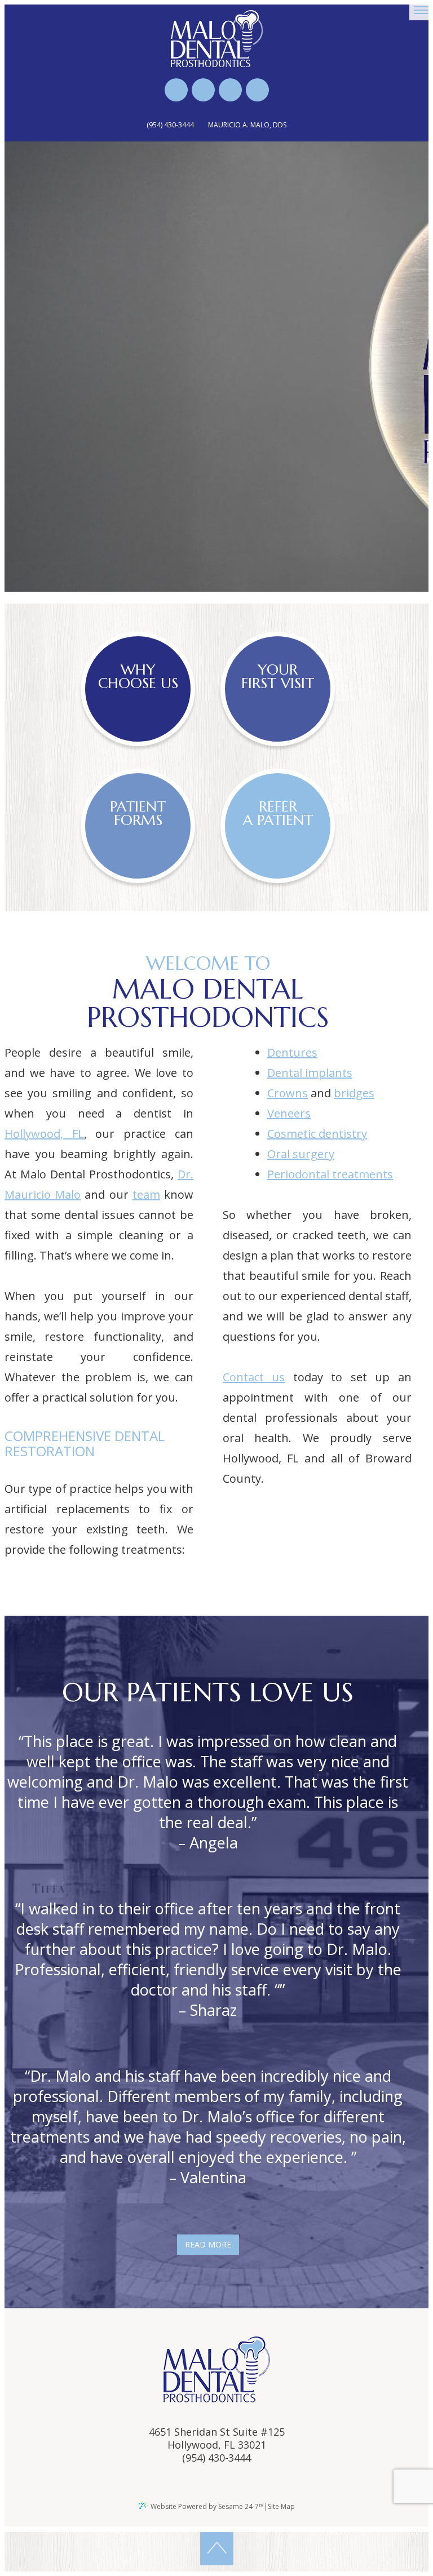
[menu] (421, 10)
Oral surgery (301, 1154)
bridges (354, 1093)
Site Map (281, 2506)
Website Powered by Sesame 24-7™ (207, 2506)
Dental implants (310, 1073)
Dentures (292, 1052)
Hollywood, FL (44, 1134)
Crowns (288, 1093)
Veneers (289, 1113)
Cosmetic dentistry (317, 1134)
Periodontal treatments (330, 1174)
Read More (208, 2244)
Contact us (254, 1377)
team (146, 1194)
